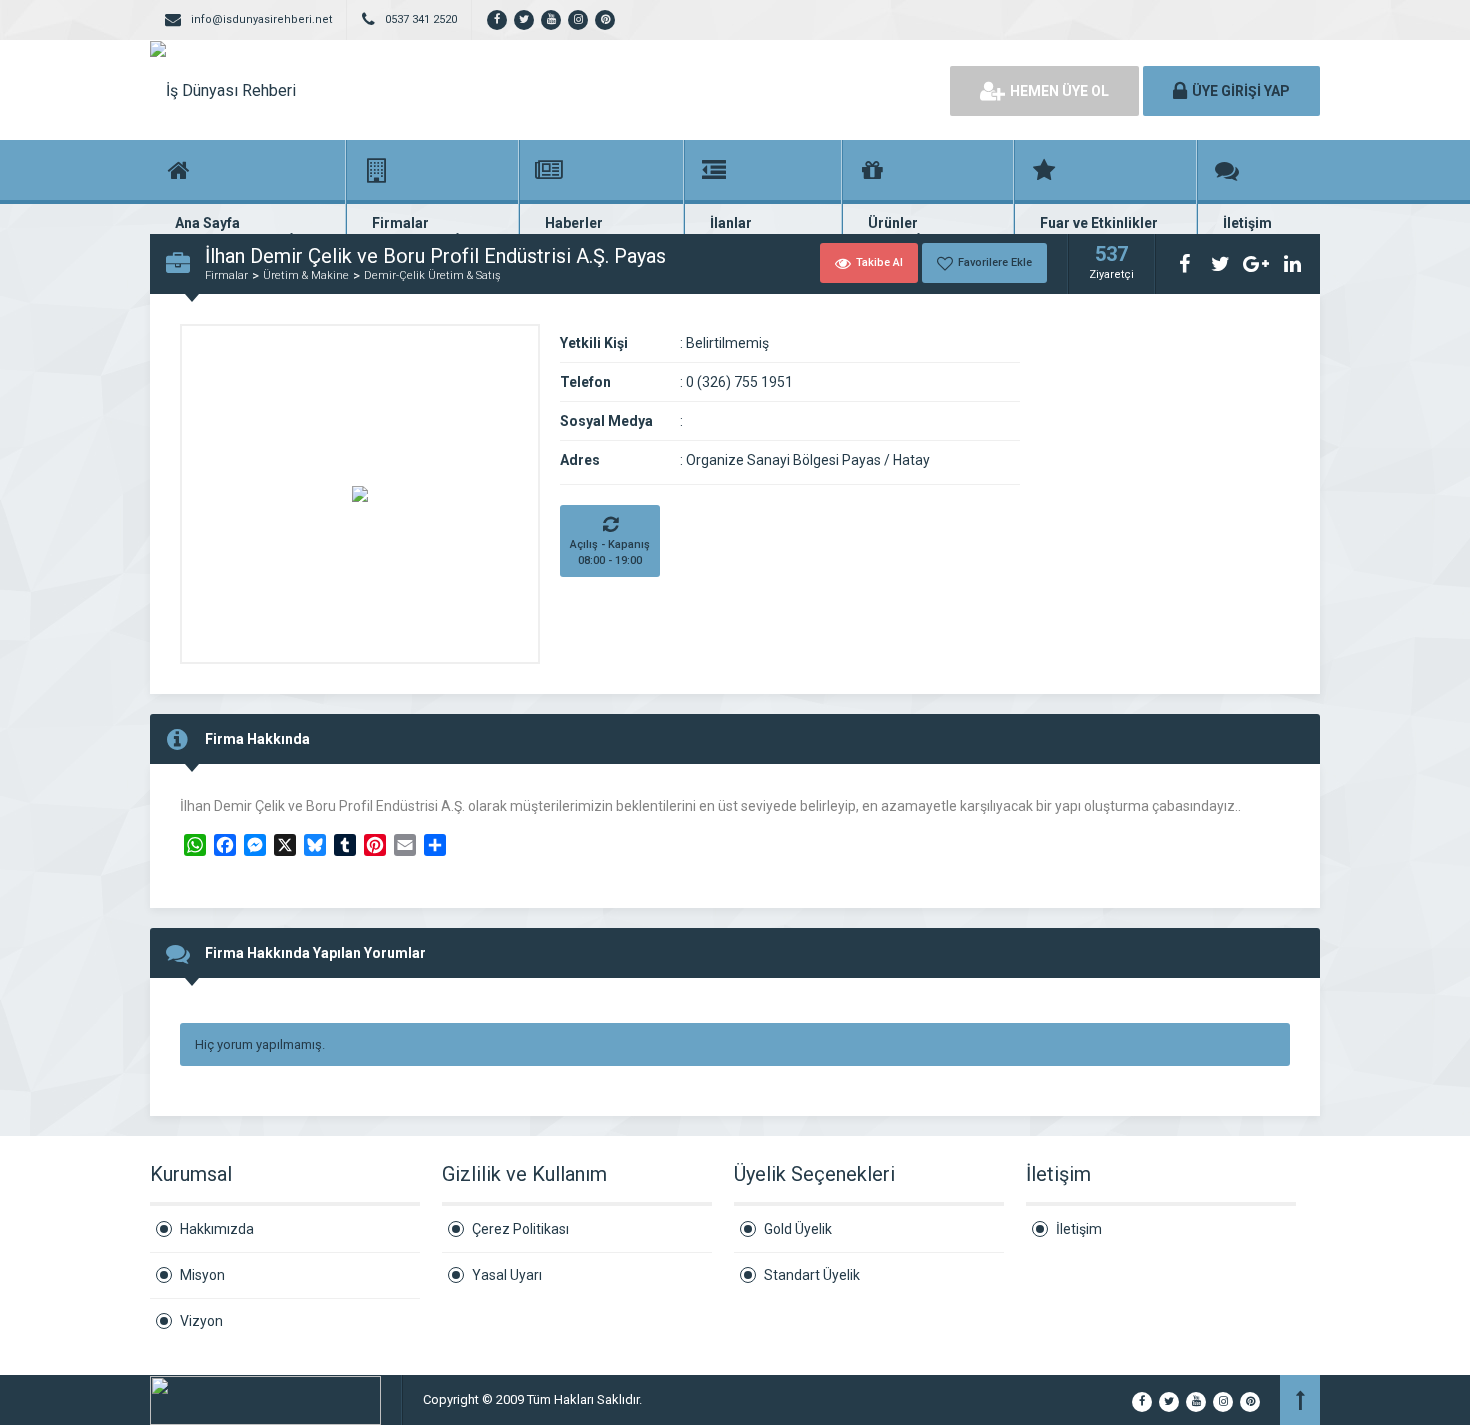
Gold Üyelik (798, 1229)
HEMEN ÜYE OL (1059, 91)
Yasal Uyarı (507, 1275)
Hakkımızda (217, 1229)
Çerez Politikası (520, 1229)
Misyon (202, 1275)
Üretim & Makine (306, 275)
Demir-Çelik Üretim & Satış (432, 275)
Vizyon (201, 1321)
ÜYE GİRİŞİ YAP (1241, 91)
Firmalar (226, 275)
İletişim (1079, 1229)
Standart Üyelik (812, 1275)
